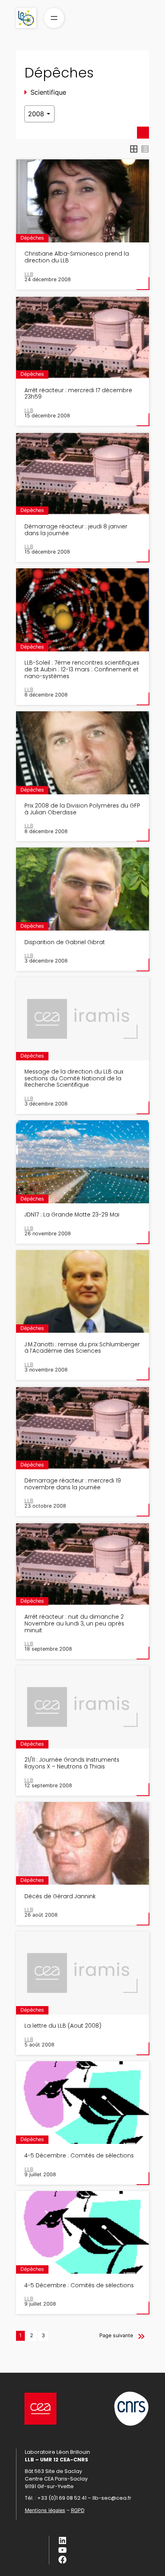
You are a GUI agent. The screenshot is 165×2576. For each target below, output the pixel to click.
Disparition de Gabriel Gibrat (65, 942)
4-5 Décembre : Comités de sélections (79, 2156)
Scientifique (48, 92)
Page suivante (116, 2335)
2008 (37, 114)
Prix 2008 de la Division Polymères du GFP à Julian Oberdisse (82, 809)
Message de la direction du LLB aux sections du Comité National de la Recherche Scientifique (74, 1078)
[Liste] (145, 149)
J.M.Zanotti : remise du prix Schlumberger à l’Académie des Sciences (82, 1348)
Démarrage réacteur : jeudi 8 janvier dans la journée (76, 530)
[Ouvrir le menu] (54, 18)
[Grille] (134, 149)
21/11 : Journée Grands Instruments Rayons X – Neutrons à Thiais (72, 1763)
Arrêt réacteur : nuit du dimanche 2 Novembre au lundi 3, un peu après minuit (74, 1623)
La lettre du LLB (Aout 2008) (63, 2026)
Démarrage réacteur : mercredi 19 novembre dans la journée (73, 1484)
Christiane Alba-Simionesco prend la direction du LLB (77, 257)
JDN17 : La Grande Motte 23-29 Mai (72, 1215)
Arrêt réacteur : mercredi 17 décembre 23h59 (78, 394)
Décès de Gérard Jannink (60, 1896)
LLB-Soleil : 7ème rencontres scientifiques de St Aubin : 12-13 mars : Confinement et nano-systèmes (82, 669)
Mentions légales (45, 2510)
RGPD (78, 2510)
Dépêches (32, 238)
